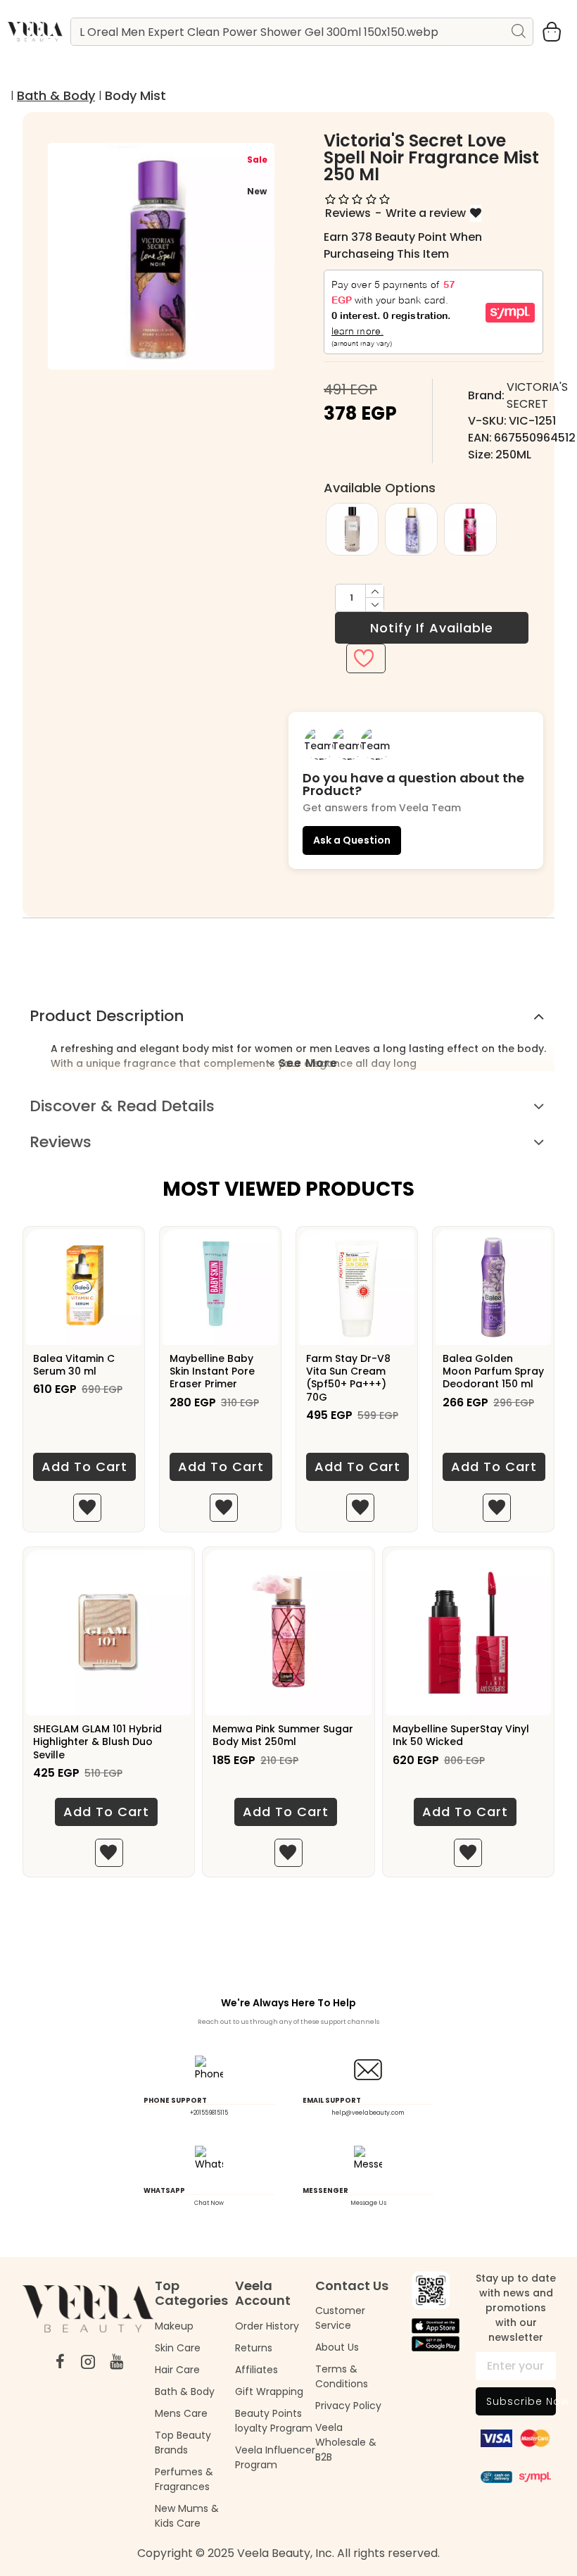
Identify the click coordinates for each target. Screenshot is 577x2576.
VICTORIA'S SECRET (537, 395)
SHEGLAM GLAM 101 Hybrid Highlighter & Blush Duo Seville (97, 1742)
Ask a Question (352, 840)
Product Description (107, 1016)
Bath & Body (56, 95)
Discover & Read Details (122, 1106)
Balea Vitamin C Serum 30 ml (74, 1365)
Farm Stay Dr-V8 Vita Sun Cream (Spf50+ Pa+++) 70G (348, 1378)
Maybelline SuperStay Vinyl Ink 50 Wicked (461, 1735)
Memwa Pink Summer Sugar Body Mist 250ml (283, 1735)
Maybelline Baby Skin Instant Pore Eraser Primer (212, 1371)
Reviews (61, 1142)
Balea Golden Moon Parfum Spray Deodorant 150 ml (493, 1371)
